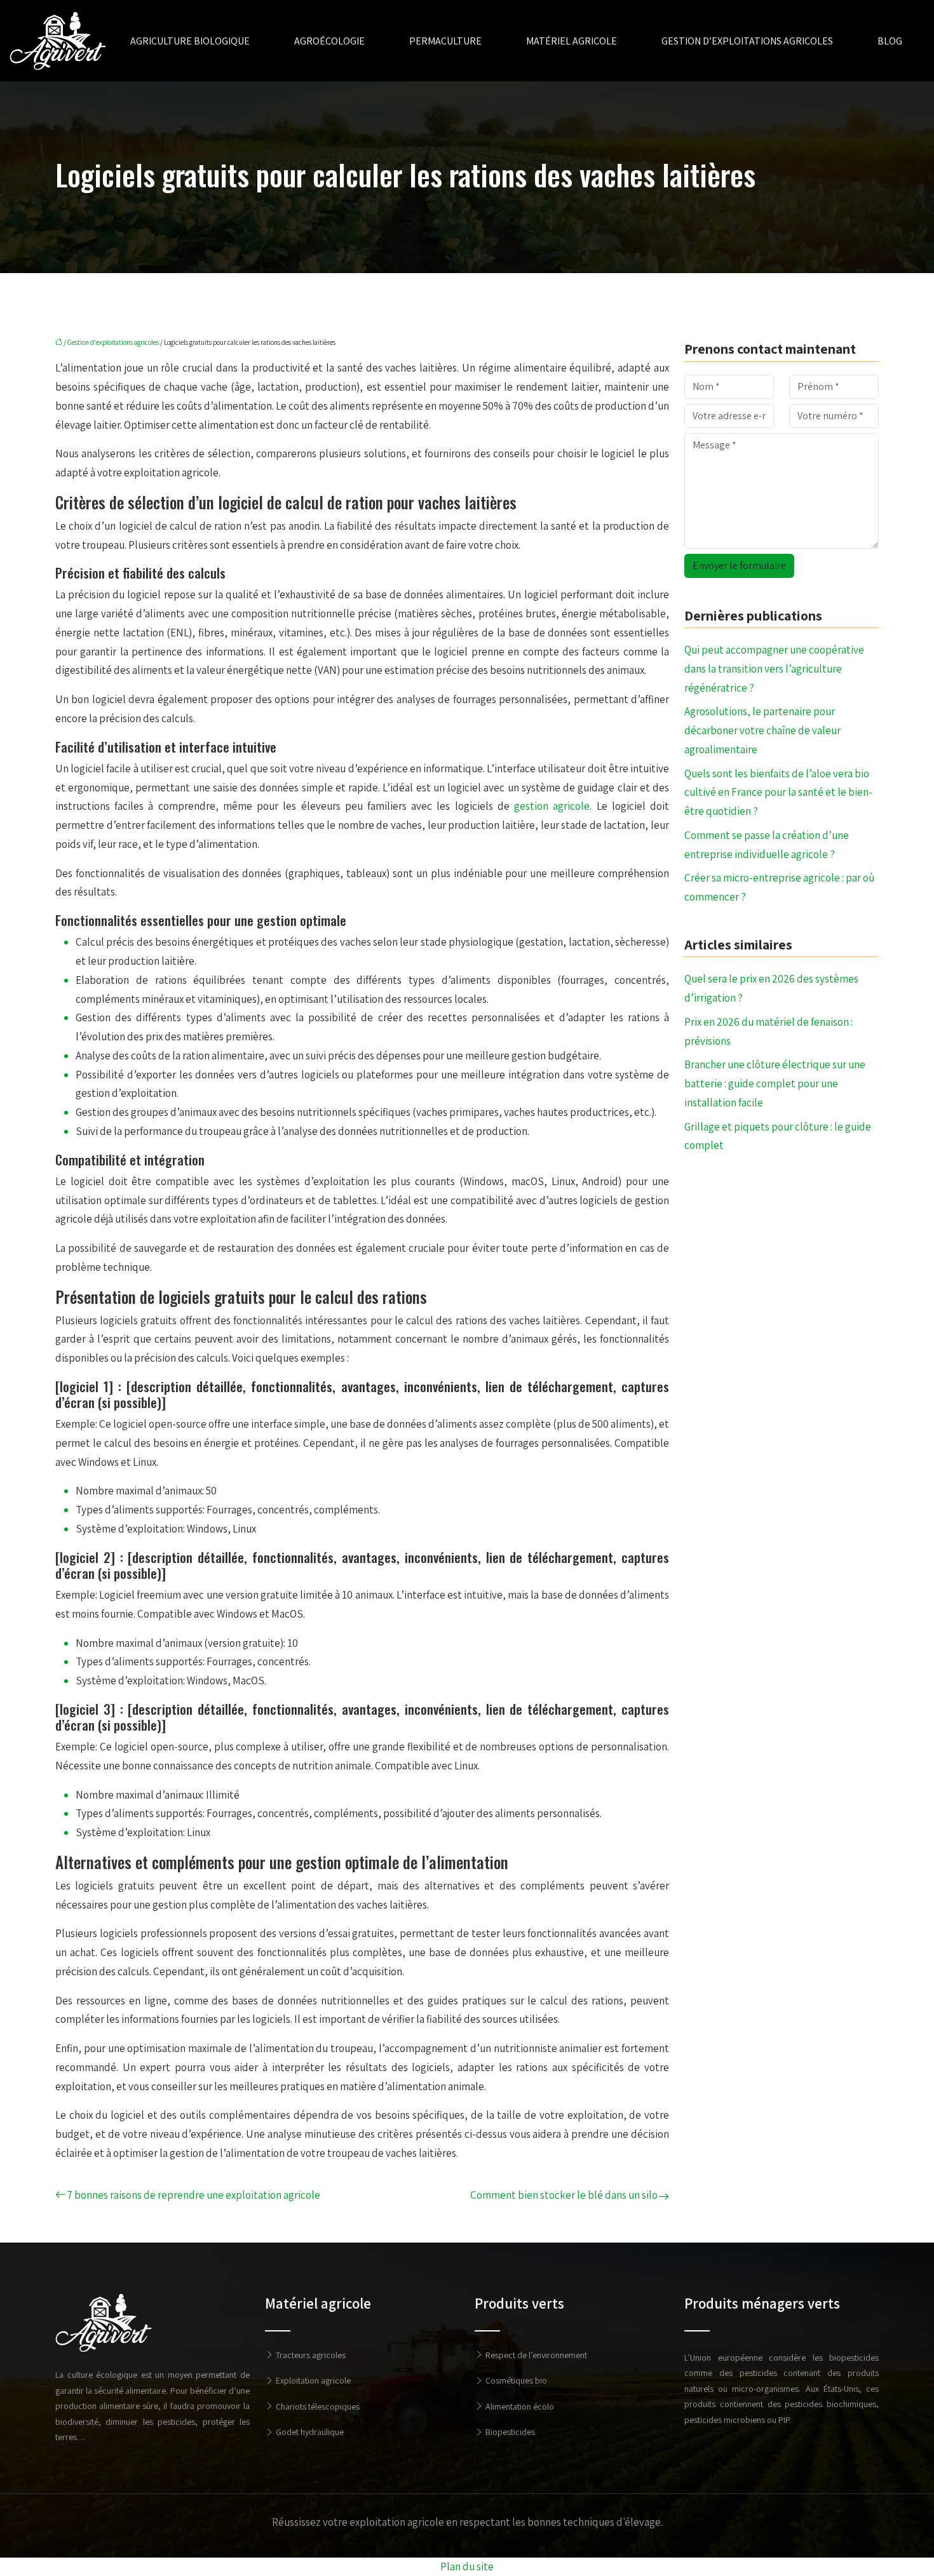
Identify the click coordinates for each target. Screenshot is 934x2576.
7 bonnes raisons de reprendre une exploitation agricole (193, 2195)
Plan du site (467, 2566)
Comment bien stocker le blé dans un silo (564, 2195)
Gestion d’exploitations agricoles (747, 41)
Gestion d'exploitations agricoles (113, 342)
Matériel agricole (572, 41)
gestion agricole (552, 806)
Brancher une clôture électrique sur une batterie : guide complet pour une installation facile (775, 1083)
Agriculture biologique (190, 41)
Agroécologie (329, 41)
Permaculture (445, 41)
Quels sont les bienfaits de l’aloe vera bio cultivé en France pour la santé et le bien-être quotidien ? (778, 793)
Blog (890, 41)
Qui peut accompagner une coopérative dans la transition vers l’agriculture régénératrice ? (774, 669)
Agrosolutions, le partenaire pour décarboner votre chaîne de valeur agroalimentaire (762, 730)
